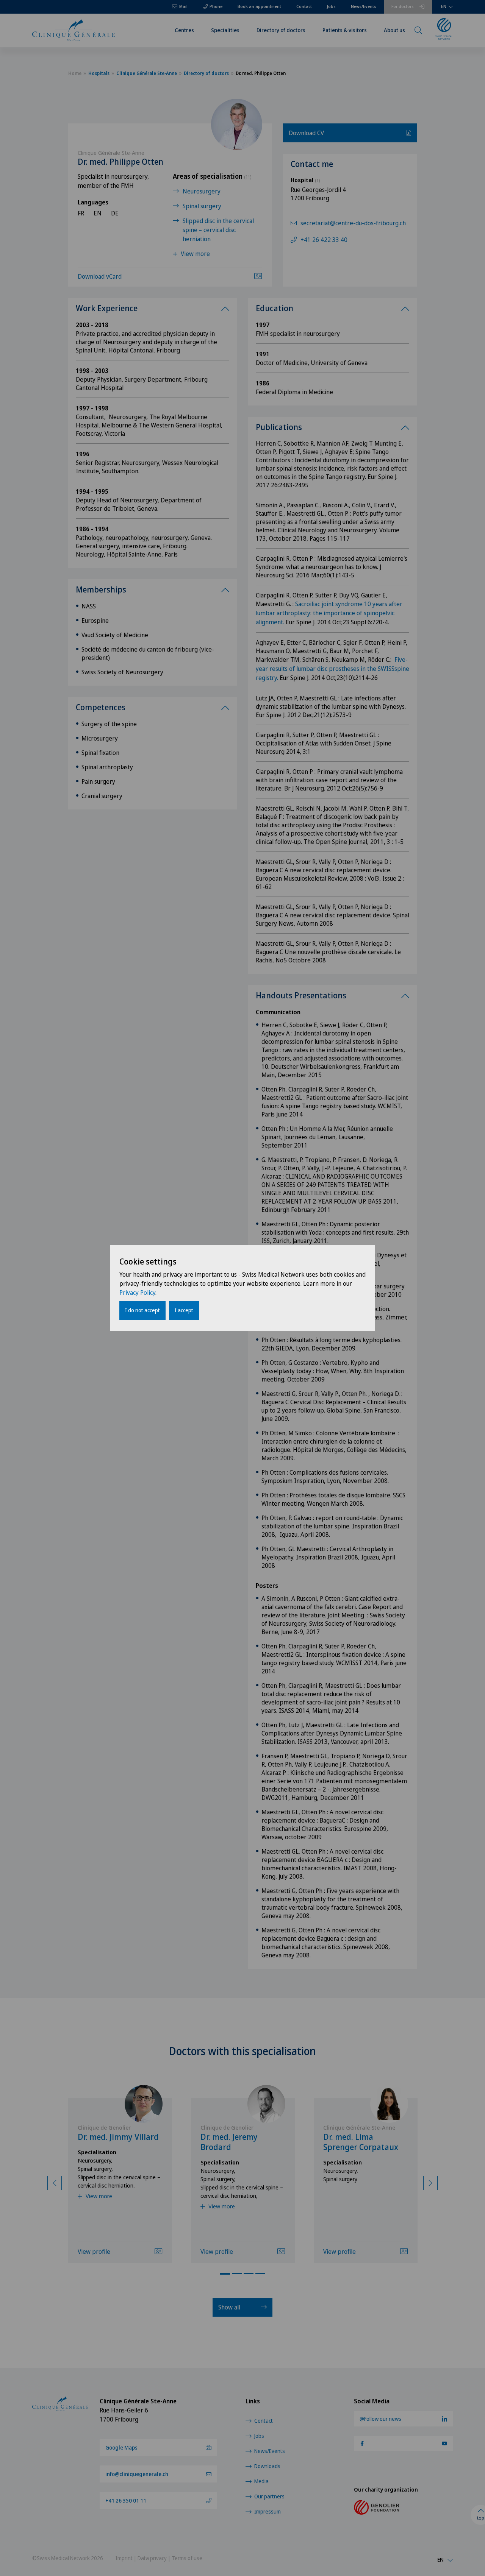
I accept (184, 1310)
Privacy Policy (137, 1293)
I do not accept (142, 1310)
